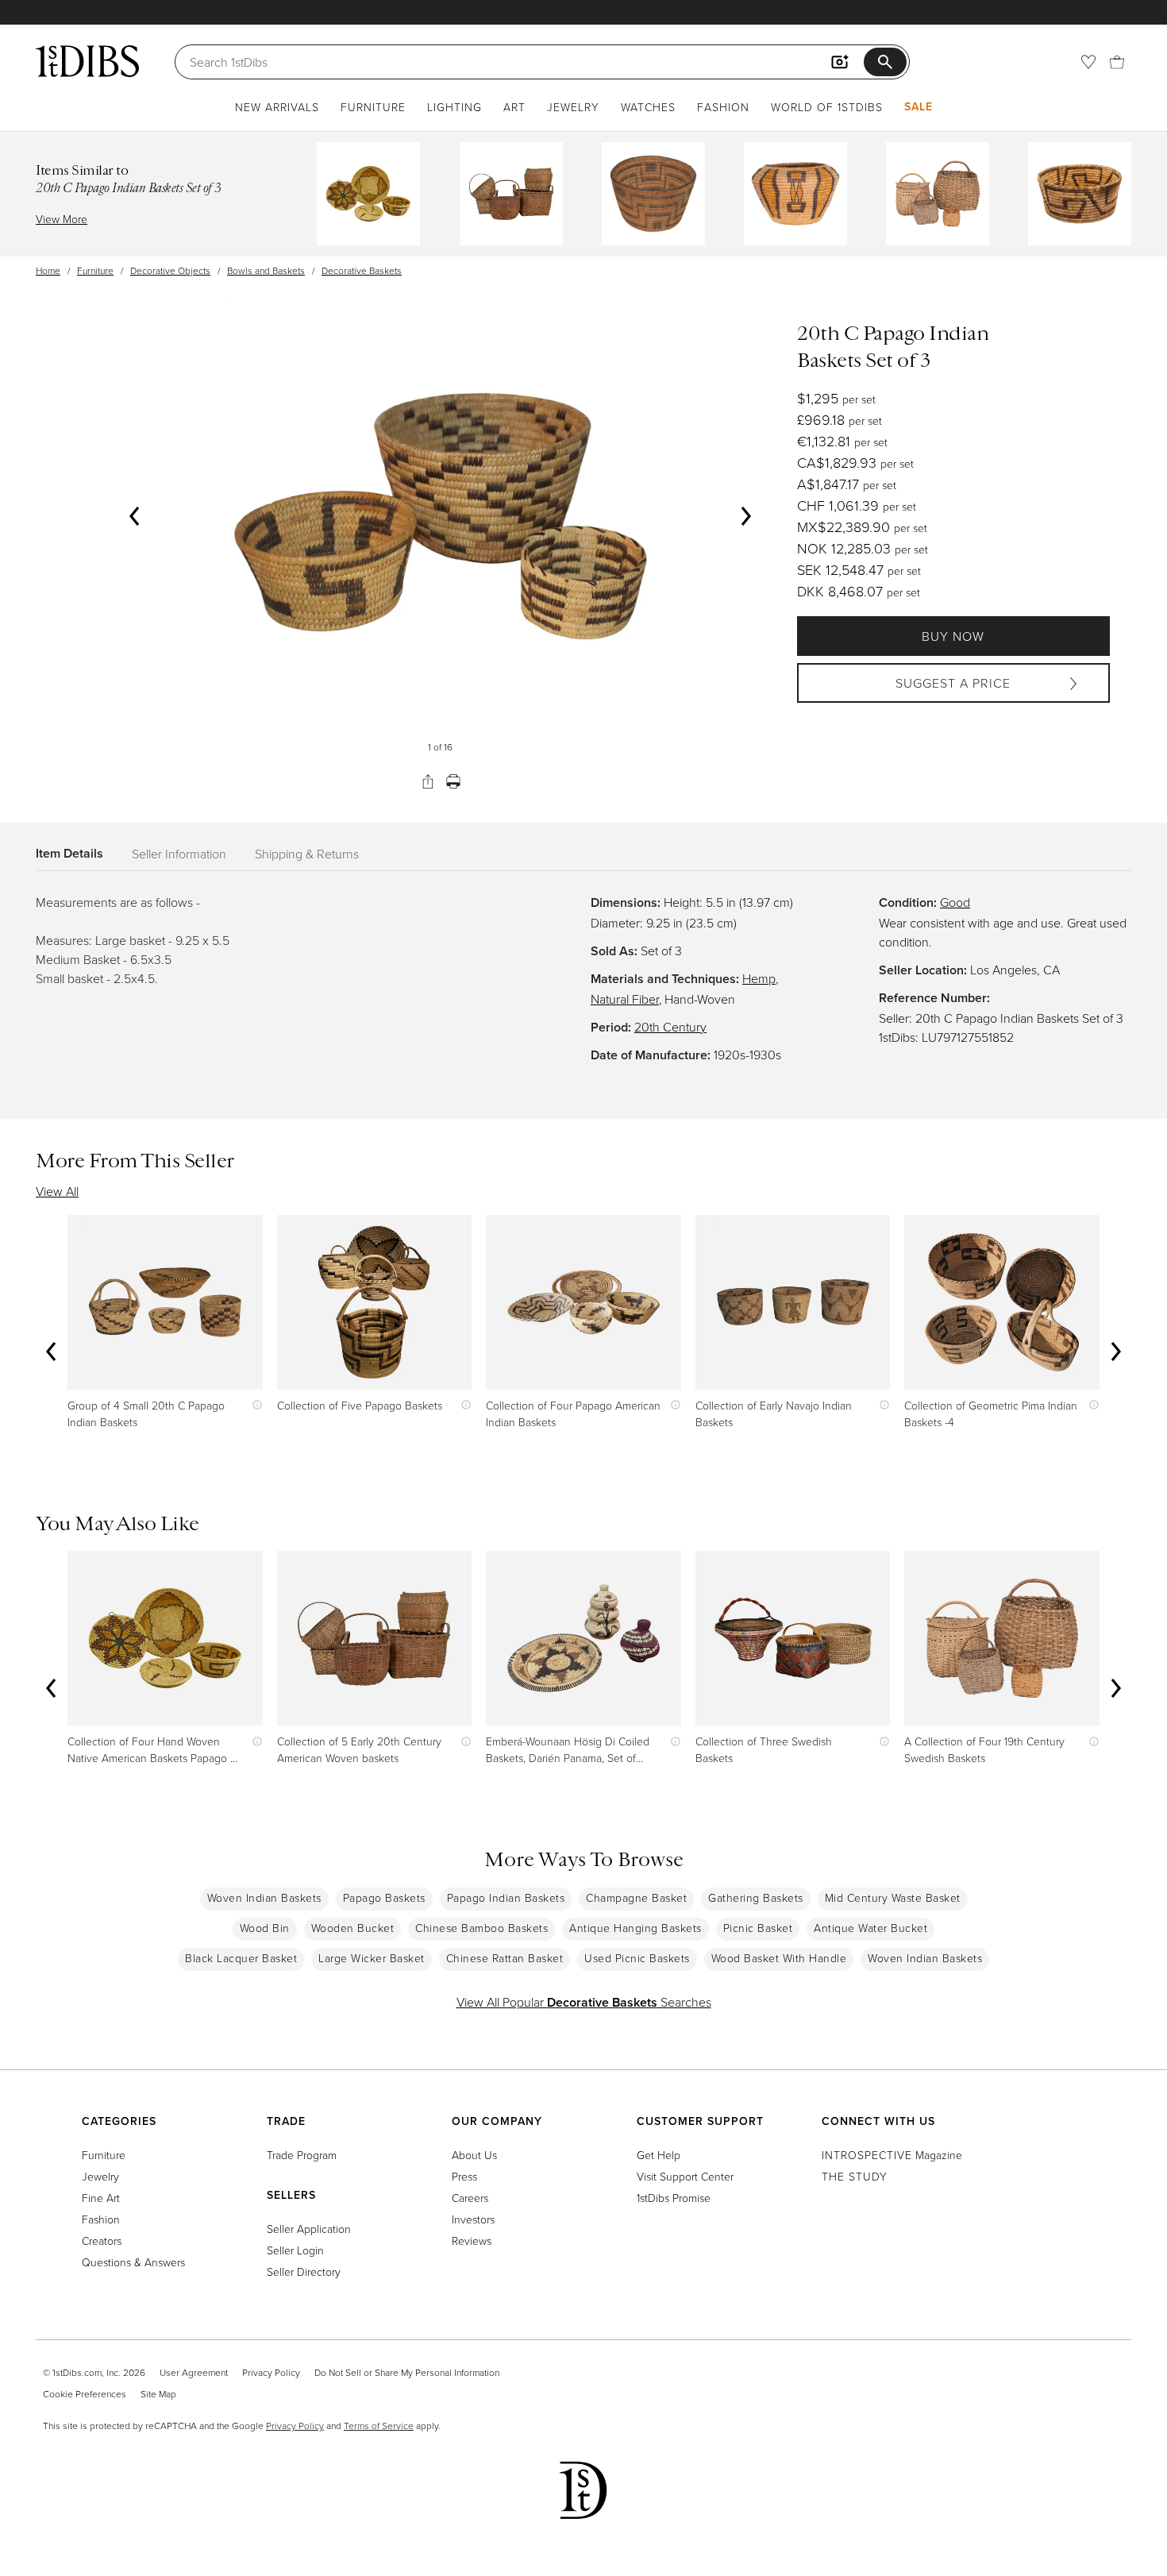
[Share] (428, 781)
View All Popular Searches (584, 2002)
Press (464, 2176)
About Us (474, 2155)
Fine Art (101, 2198)
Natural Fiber (625, 999)
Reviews (472, 2241)
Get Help (659, 2155)
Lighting (454, 107)
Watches (648, 107)
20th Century (670, 1027)
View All (57, 1191)
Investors (473, 2219)
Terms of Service (379, 2426)
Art (514, 107)
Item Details (69, 853)
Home (48, 270)
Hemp (759, 978)
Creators (102, 2241)
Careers (470, 2198)
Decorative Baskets (362, 270)
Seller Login (295, 2250)
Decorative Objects (170, 270)
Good (955, 902)
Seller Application (309, 2229)
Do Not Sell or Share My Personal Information (407, 2372)
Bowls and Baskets (266, 270)
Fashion (723, 107)
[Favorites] (1088, 62)
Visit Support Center (685, 2176)
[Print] (453, 781)
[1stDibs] (87, 61)
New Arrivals (277, 107)
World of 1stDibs (827, 107)
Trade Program (302, 2155)
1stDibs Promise (674, 2198)
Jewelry (573, 107)
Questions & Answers (133, 2262)
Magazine (892, 2155)
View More (62, 219)
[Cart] (1117, 62)
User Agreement (194, 2372)
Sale (919, 106)
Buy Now (953, 636)
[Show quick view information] (254, 1405)
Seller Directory (304, 2271)
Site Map (158, 2394)
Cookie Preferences (85, 2394)
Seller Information (179, 854)
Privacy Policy (271, 2372)
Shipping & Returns (307, 854)
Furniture (373, 107)
